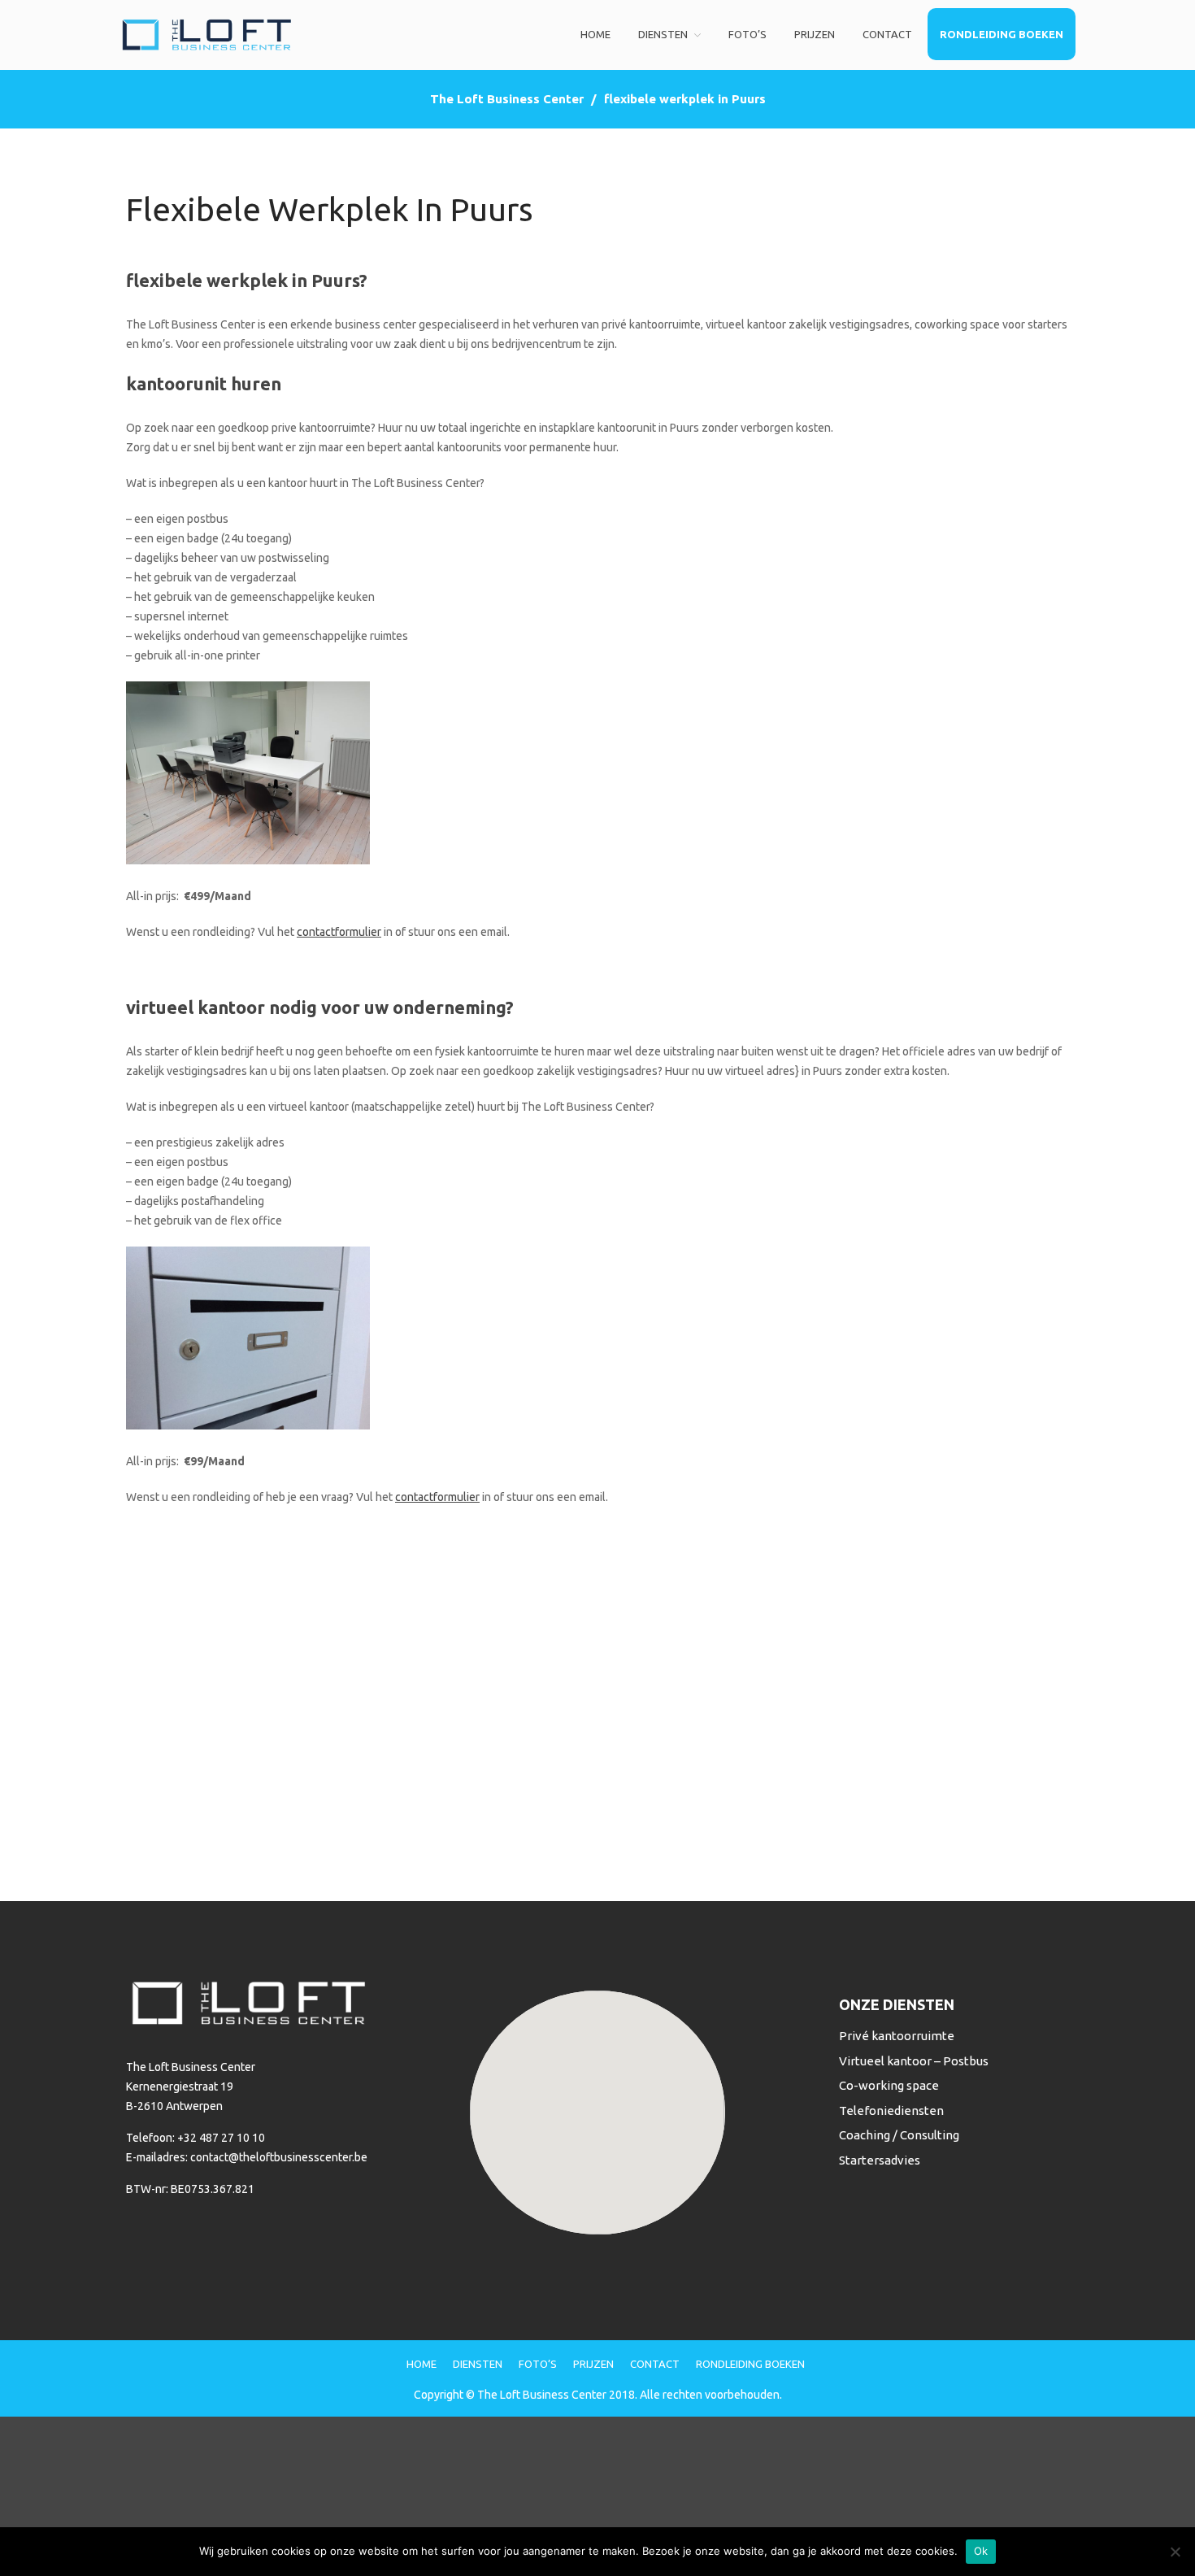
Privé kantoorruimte (897, 2036)
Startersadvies (880, 2160)
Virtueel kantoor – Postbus (914, 2061)
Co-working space (889, 2085)
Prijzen (815, 34)
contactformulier (339, 932)
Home (595, 34)
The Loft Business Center (507, 99)
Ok (981, 2551)
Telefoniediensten (891, 2110)
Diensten (663, 34)
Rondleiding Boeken (1002, 34)
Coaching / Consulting (899, 2135)
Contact (887, 34)
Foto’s (747, 34)
